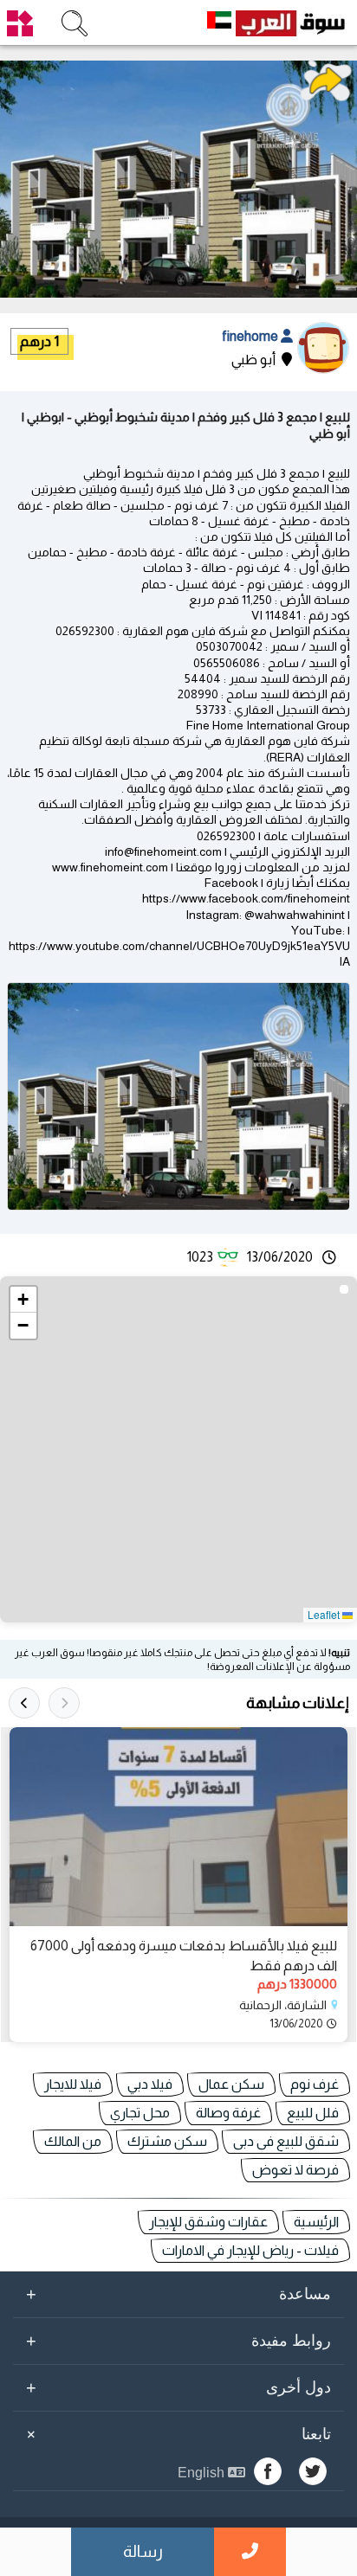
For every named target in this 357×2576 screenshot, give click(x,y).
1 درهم (39, 341)
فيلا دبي (150, 2084)
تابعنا (176, 2434)
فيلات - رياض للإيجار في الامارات (250, 2250)
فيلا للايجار (73, 2084)
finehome (251, 336)
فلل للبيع (313, 2113)
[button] (23, 1300)
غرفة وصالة (228, 2113)
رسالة (143, 2551)
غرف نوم (315, 2084)
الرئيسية (316, 2222)
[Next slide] (24, 1703)
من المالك (73, 2141)
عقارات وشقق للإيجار (208, 2222)
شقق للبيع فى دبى (286, 2141)
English (203, 2473)
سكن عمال (231, 2084)
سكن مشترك (167, 2141)
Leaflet (325, 1614)
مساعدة (178, 2294)
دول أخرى (178, 2387)
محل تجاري (140, 2113)
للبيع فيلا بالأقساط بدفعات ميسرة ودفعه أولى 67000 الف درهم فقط (184, 1955)
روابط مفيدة (178, 2341)
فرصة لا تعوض (295, 2170)
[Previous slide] (64, 1703)
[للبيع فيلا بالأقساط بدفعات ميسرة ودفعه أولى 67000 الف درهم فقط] (178, 1827)
